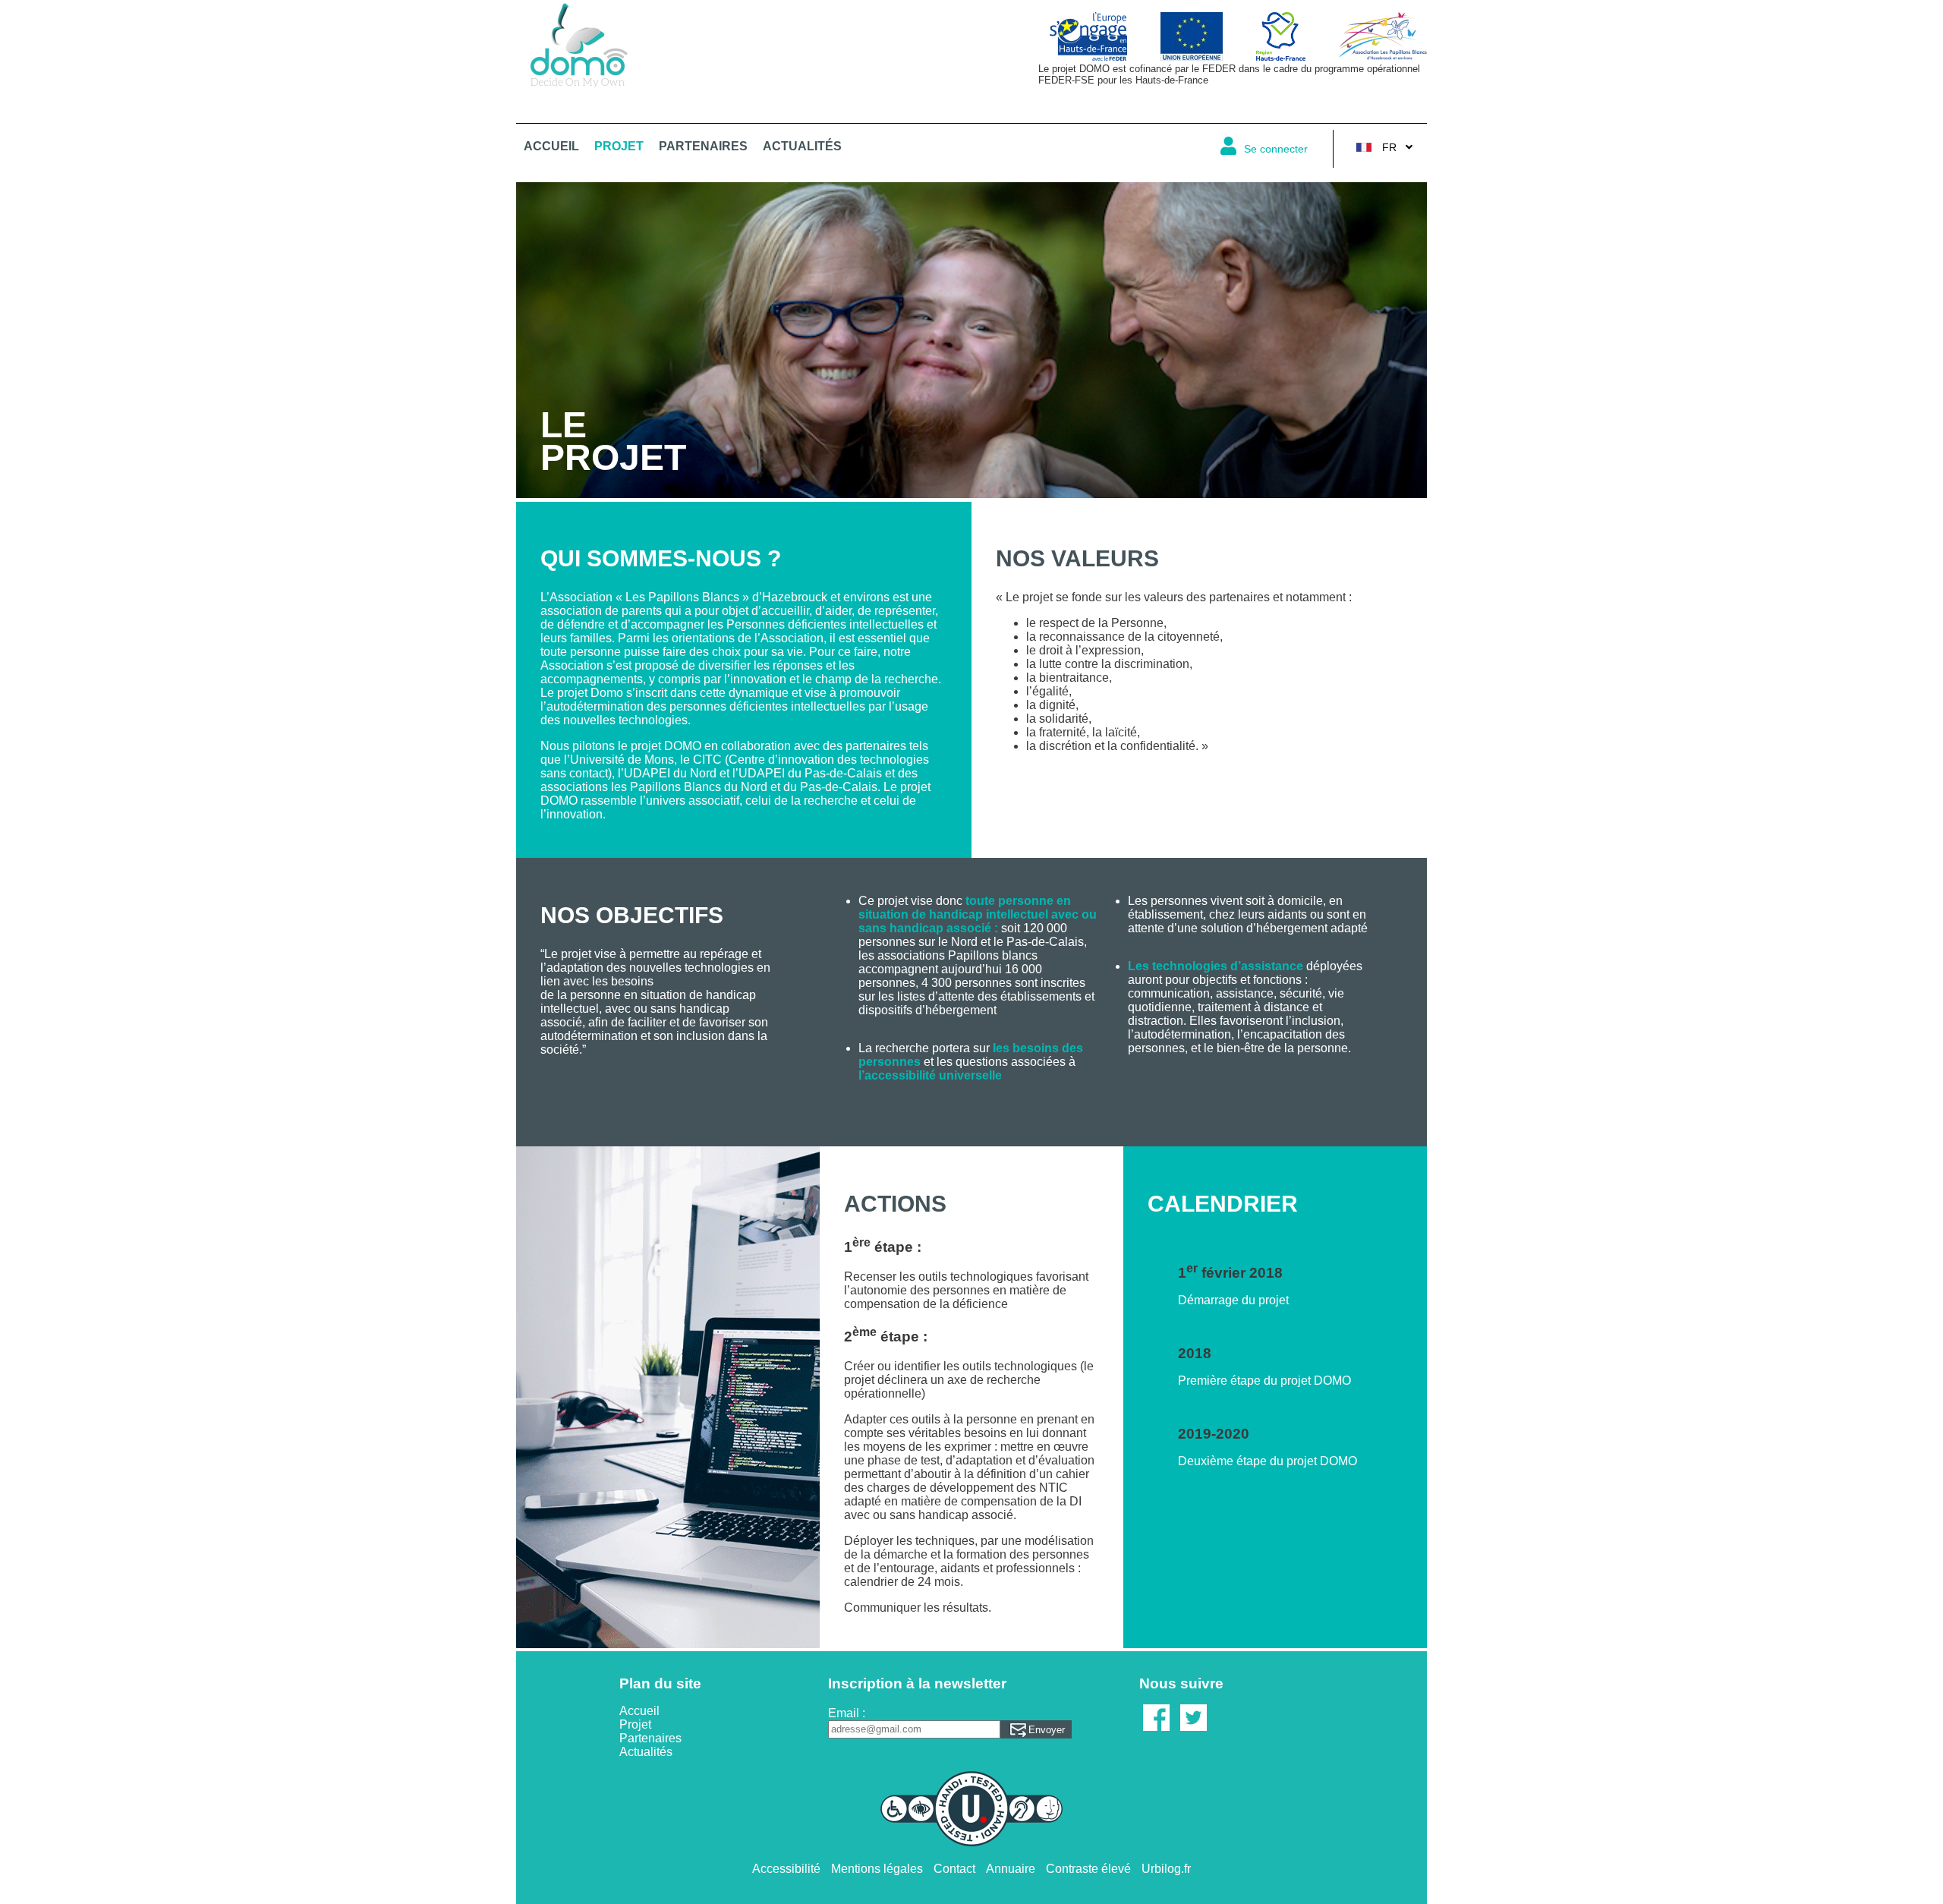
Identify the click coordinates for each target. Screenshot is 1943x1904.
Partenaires (703, 146)
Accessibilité (786, 1869)
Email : (847, 1713)
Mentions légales (877, 1869)
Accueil (551, 146)
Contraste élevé (1088, 1869)
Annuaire (1011, 1869)
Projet (619, 146)
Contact (954, 1869)
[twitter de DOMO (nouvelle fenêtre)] (1194, 1739)
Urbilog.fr (1166, 1869)
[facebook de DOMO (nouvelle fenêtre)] (1156, 1739)
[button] (1268, 149)
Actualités (802, 146)
